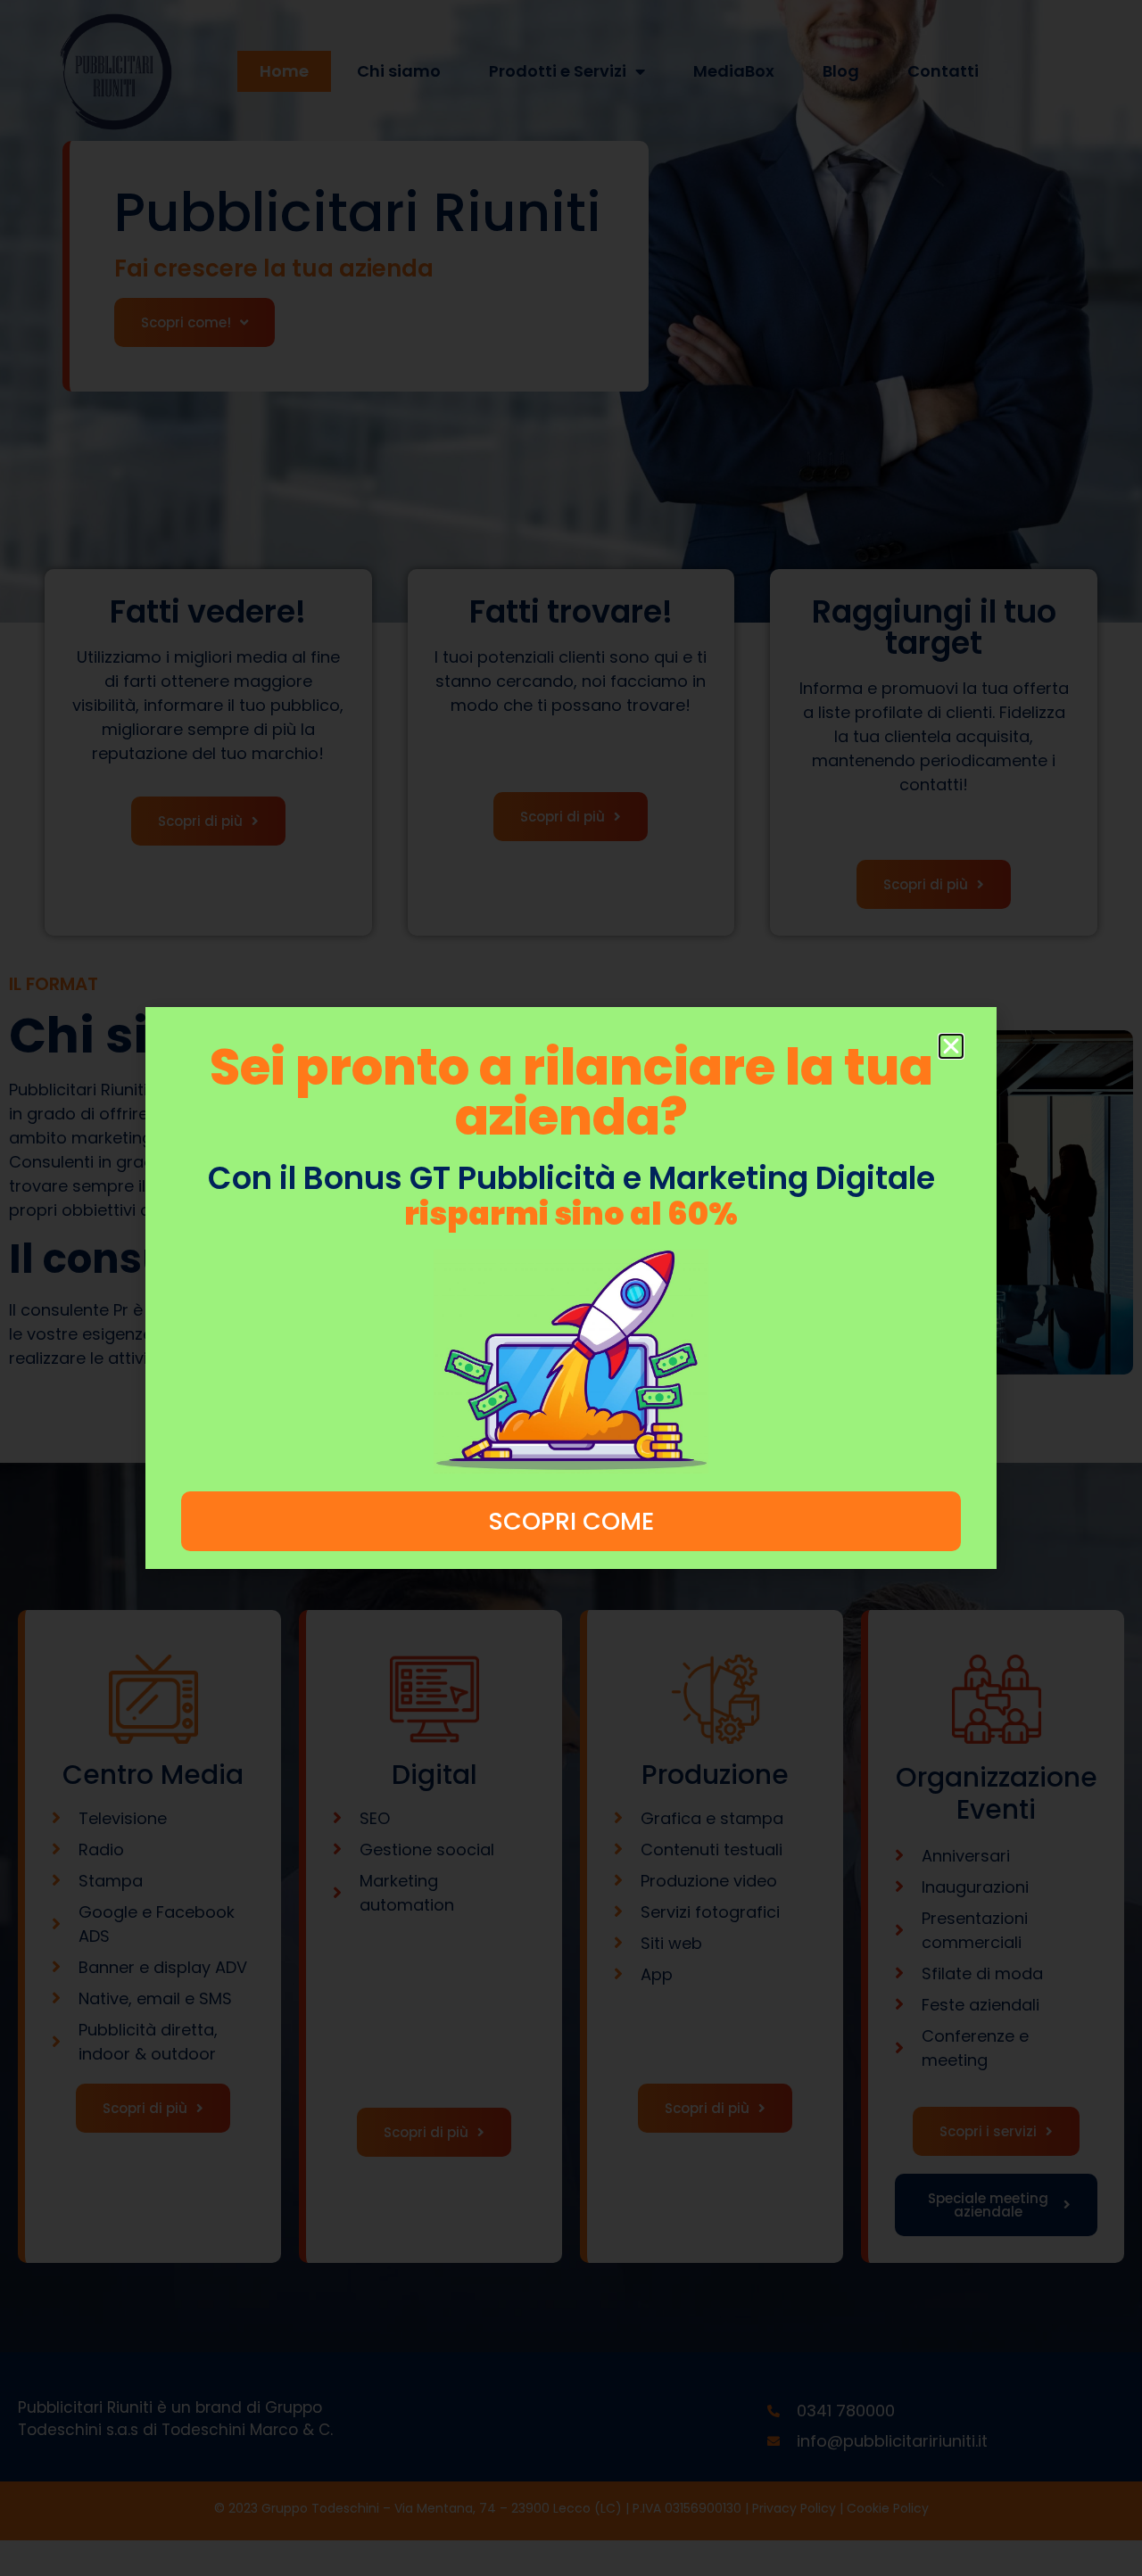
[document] (571, 1288)
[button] (951, 1046)
